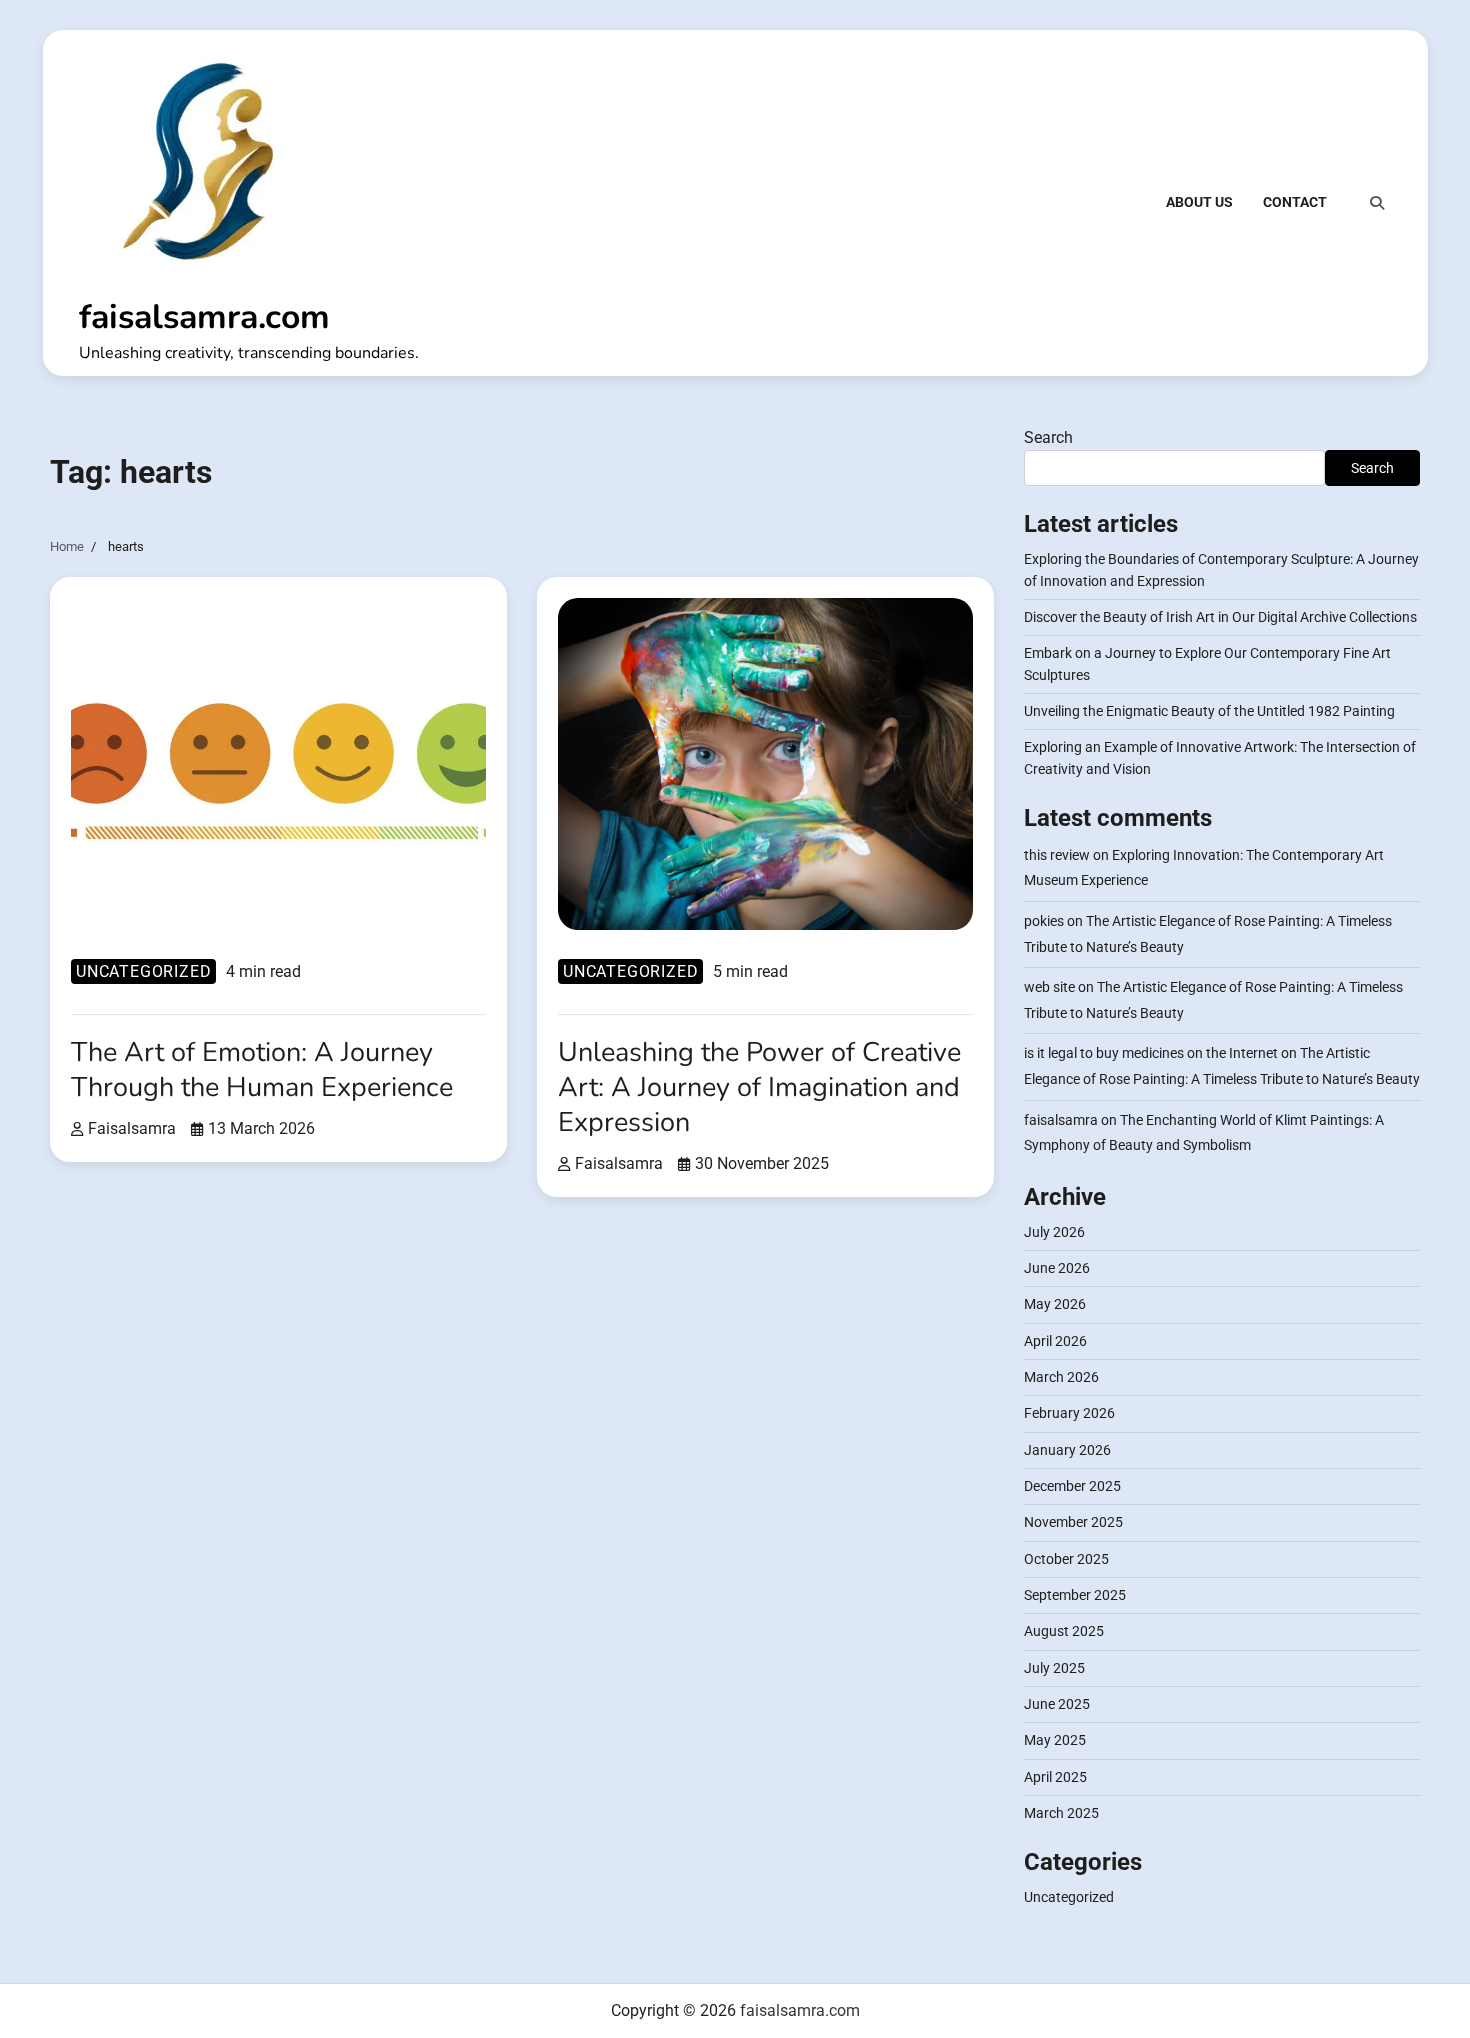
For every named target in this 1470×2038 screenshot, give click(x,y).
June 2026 (1057, 1268)
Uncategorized (143, 971)
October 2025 (1066, 1559)
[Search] (1377, 203)
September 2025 (1075, 1595)
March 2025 (1061, 1813)
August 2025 (1064, 1631)
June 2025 (1057, 1704)
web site (1049, 987)
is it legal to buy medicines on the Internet (1151, 1053)
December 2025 (1072, 1486)
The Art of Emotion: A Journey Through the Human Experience (262, 1070)
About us (1199, 202)
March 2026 (1061, 1377)
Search (1048, 437)
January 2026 (1067, 1450)
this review (1057, 855)
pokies (1044, 921)
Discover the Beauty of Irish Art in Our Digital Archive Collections (1220, 617)
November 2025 (1073, 1522)
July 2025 (1054, 1668)
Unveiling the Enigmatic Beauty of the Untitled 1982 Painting (1209, 711)
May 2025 (1055, 1740)
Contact (1295, 202)
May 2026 (1055, 1304)
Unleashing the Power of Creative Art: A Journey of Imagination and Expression (759, 1087)
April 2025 (1055, 1777)
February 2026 (1069, 1413)
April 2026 (1055, 1341)
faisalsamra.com (204, 317)
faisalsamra (132, 1128)
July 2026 (1054, 1232)
